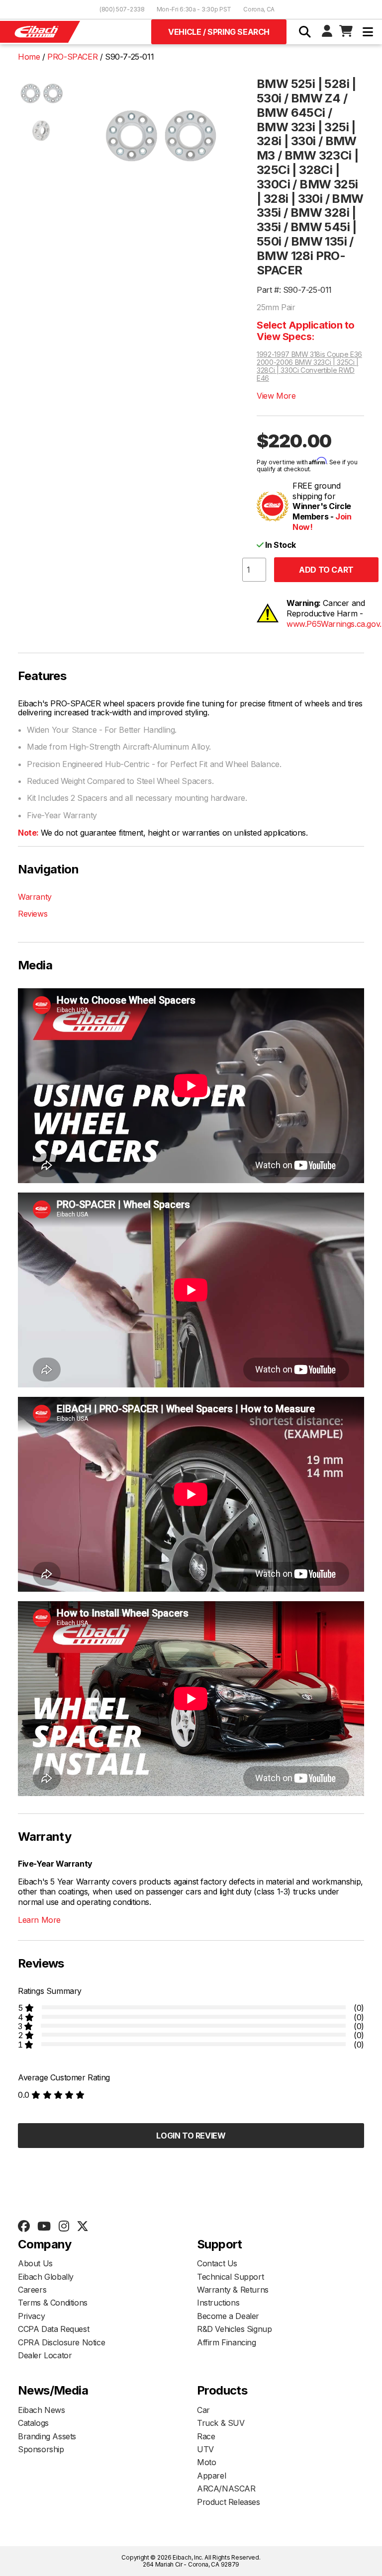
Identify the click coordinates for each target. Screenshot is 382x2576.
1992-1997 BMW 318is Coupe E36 (309, 354)
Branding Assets (47, 2436)
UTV (205, 2449)
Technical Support (230, 2277)
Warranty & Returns (233, 2290)
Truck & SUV (221, 2423)
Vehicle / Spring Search (219, 32)
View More (276, 396)
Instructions (218, 2303)
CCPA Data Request (53, 2329)
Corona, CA (259, 9)
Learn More (39, 1920)
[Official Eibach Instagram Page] (64, 2227)
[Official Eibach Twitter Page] (82, 2227)
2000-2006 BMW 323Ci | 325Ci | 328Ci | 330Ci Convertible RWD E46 (308, 370)
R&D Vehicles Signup (234, 2329)
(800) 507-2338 (122, 9)
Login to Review (191, 2136)
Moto (206, 2462)
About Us (35, 2263)
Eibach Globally (46, 2277)
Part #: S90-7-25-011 (294, 290)
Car (203, 2410)
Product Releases (229, 2502)
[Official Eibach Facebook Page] (24, 2227)
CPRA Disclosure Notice (61, 2342)
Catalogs (33, 2423)
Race (206, 2436)
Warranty (35, 897)
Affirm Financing (227, 2342)
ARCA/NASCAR (226, 2489)
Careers (32, 2290)
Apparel (211, 2476)
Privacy (31, 2316)
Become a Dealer (228, 2316)
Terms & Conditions (53, 2303)
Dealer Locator (45, 2355)
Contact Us (217, 2263)
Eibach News (42, 2410)
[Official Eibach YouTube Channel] (44, 2227)
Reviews (33, 914)
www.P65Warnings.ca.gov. (334, 624)
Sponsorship (41, 2449)
